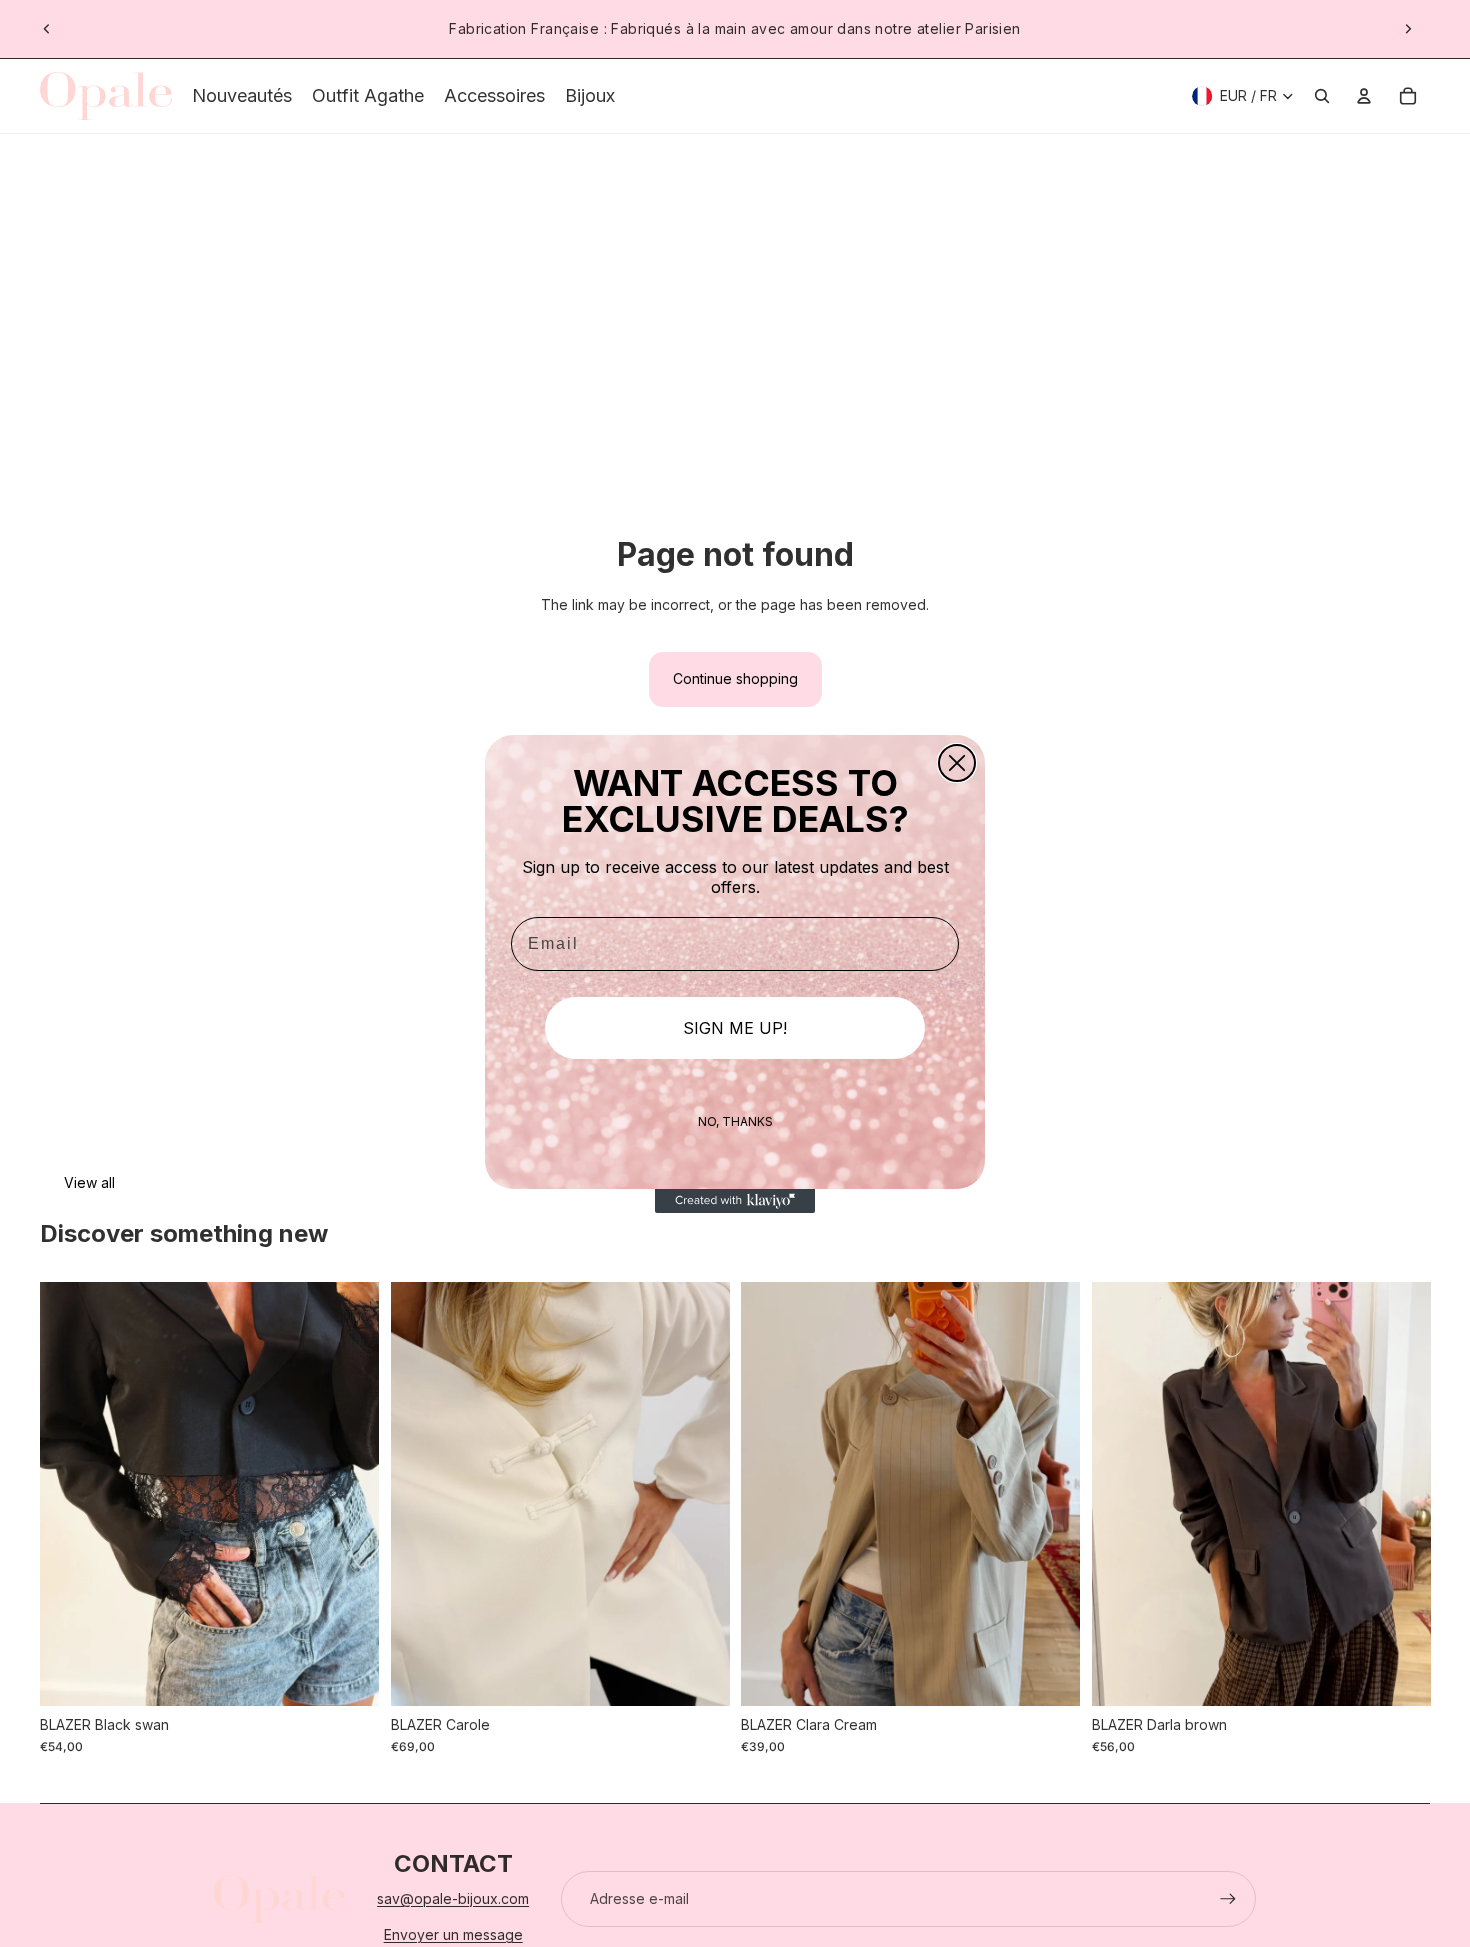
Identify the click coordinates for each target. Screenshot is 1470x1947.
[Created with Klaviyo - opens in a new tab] (735, 1201)
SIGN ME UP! (735, 1028)
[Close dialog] (957, 763)
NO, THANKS (735, 1121)
